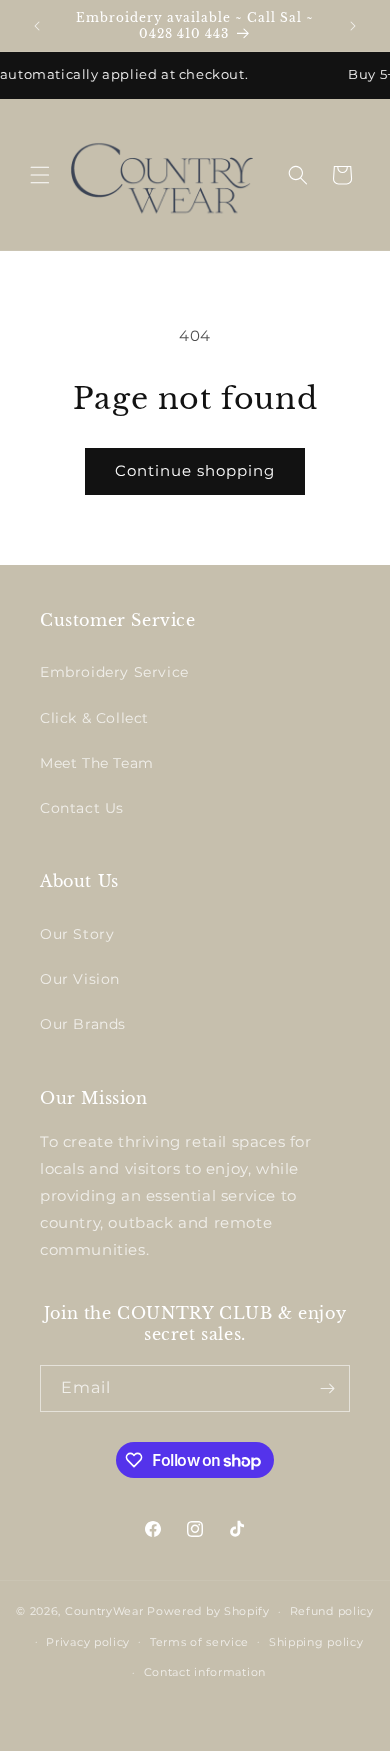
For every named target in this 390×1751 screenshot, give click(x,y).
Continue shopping (195, 470)
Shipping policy (316, 1642)
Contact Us (82, 808)
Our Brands (83, 1024)
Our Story (77, 934)
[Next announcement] (353, 26)
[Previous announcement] (37, 26)
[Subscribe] (327, 1388)
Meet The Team (97, 763)
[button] (40, 175)
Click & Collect (94, 718)
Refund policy (332, 1611)
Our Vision (80, 979)
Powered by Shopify (208, 1611)
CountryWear (104, 1611)
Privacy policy (88, 1642)
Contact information (205, 1672)
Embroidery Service (114, 672)
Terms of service (199, 1642)
